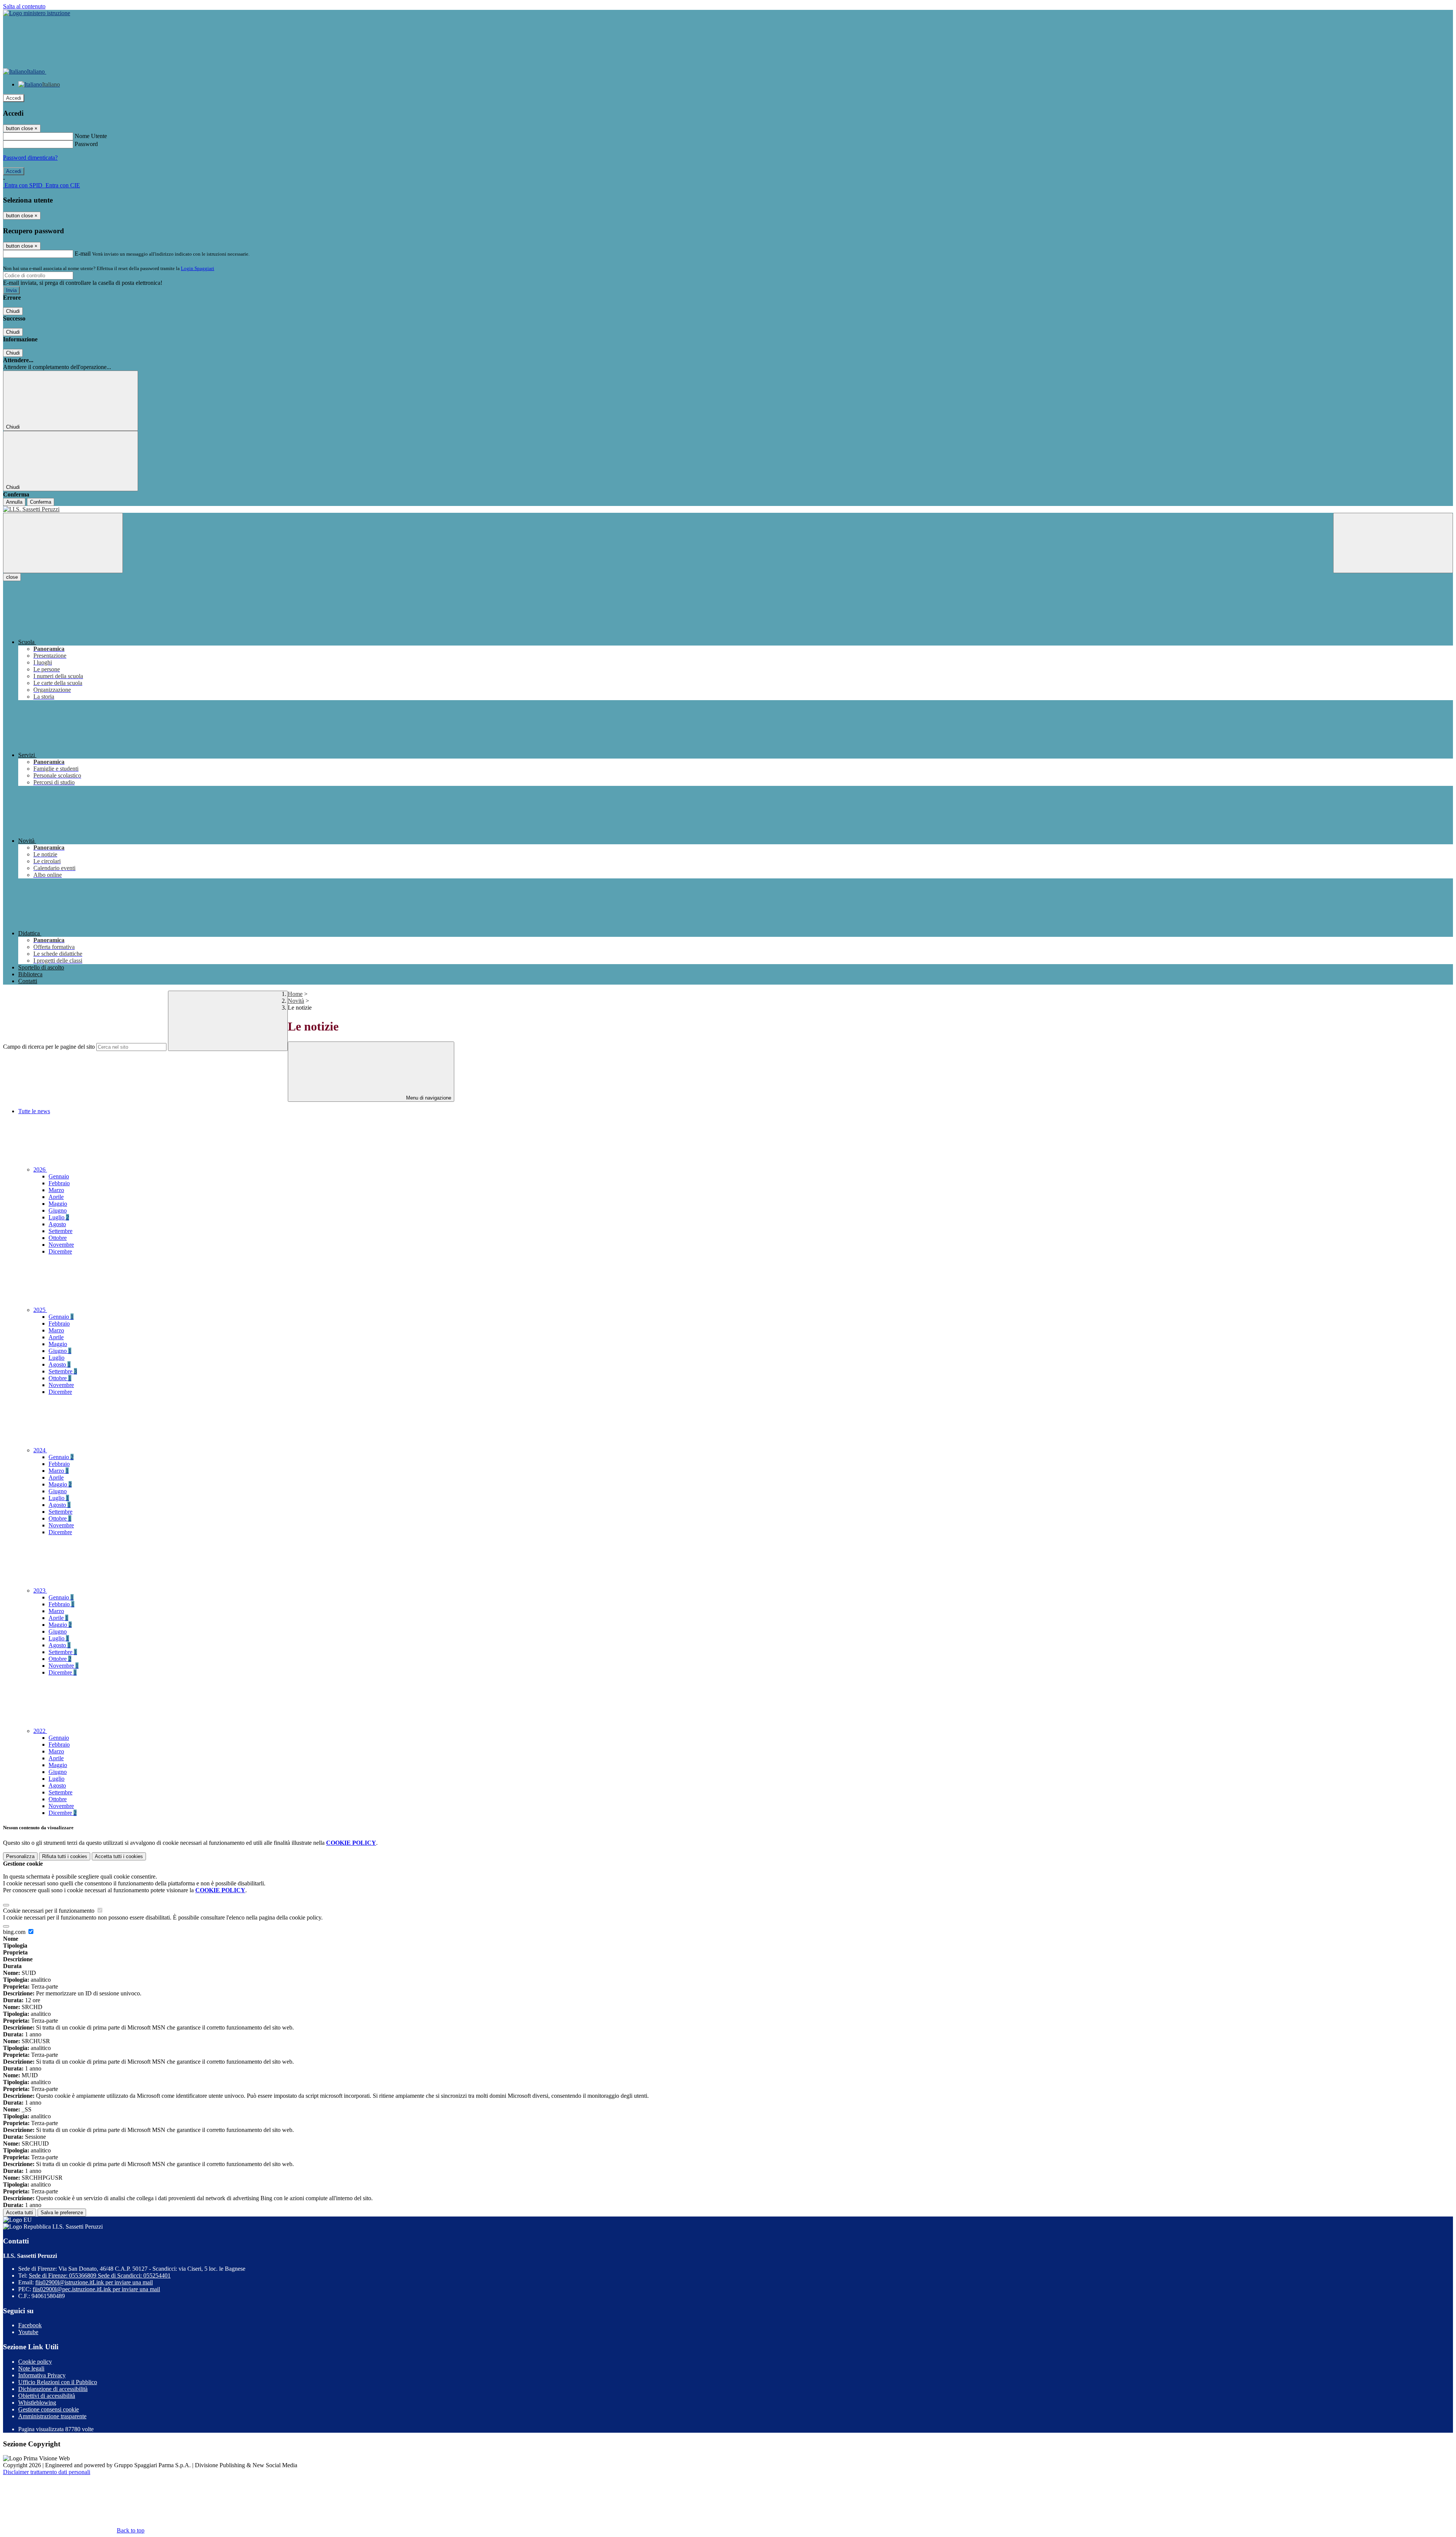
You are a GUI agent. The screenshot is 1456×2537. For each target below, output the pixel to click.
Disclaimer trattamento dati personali (47, 2472)
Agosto (57, 1224)
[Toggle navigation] (63, 543)
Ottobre (58, 1238)
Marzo (56, 1190)
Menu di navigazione (428, 1098)
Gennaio (59, 1176)
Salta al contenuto (24, 6)
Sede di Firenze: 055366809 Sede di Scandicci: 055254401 (100, 2275)
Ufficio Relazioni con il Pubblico (58, 2382)
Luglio (59, 1217)
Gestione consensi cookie (49, 2409)
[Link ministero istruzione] (37, 13)
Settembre (60, 1231)
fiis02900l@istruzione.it (94, 2282)
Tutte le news (34, 1111)
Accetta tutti (119, 1856)
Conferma (41, 502)
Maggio (58, 1204)
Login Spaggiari (198, 268)
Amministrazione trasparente (52, 2416)
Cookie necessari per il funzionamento (49, 1911)
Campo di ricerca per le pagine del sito (49, 1047)
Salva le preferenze (62, 2213)
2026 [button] (40, 1170)
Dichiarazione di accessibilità (53, 2389)
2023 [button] (40, 1591)
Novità (296, 1001)
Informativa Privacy (42, 2375)
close (12, 577)
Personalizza (20, 1856)
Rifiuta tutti (65, 1856)
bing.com (15, 1932)
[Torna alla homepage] (728, 509)
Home (295, 994)
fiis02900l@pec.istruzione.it (96, 2289)
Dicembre (60, 1251)
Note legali (31, 2368)
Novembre (61, 1245)
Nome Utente (91, 136)
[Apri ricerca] (1393, 543)
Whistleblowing (37, 2403)
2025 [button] (40, 1310)
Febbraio (59, 1183)
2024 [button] (40, 1450)
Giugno (58, 1210)
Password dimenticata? (30, 158)
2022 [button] (40, 1731)
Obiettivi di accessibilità (47, 2396)
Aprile (56, 1197)
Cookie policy (35, 2362)
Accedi (14, 98)
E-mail (83, 254)
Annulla (14, 502)
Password (86, 144)
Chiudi (13, 311)
